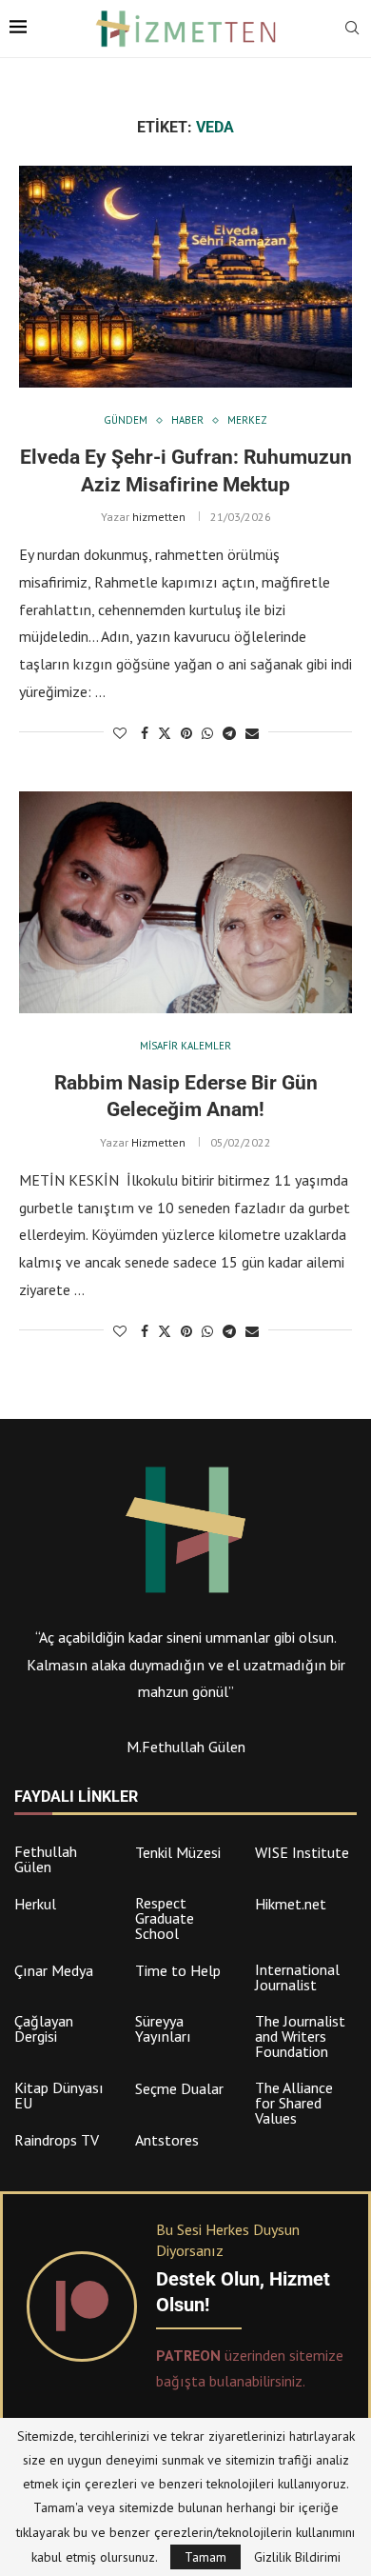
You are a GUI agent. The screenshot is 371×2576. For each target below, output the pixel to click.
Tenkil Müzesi (178, 1852)
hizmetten (159, 517)
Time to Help (178, 1970)
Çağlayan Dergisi (44, 2028)
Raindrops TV (57, 2140)
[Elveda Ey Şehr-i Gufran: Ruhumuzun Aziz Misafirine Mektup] (185, 277)
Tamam (205, 2557)
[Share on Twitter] (165, 733)
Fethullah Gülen (46, 1859)
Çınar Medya (54, 1970)
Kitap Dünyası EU (59, 2095)
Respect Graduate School (165, 1918)
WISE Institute (302, 1852)
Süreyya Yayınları (163, 2028)
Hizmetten (158, 1142)
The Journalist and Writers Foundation (300, 2036)
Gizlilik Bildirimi (297, 2557)
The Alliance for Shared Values (294, 2103)
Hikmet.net (291, 1904)
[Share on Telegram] (229, 733)
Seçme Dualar (179, 2088)
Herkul (35, 1904)
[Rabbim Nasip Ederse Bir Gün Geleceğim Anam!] (185, 902)
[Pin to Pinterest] (186, 733)
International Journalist (297, 1977)
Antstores (167, 2140)
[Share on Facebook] (145, 733)
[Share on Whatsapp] (207, 733)
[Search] (352, 30)
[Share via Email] (252, 733)
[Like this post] (120, 733)
